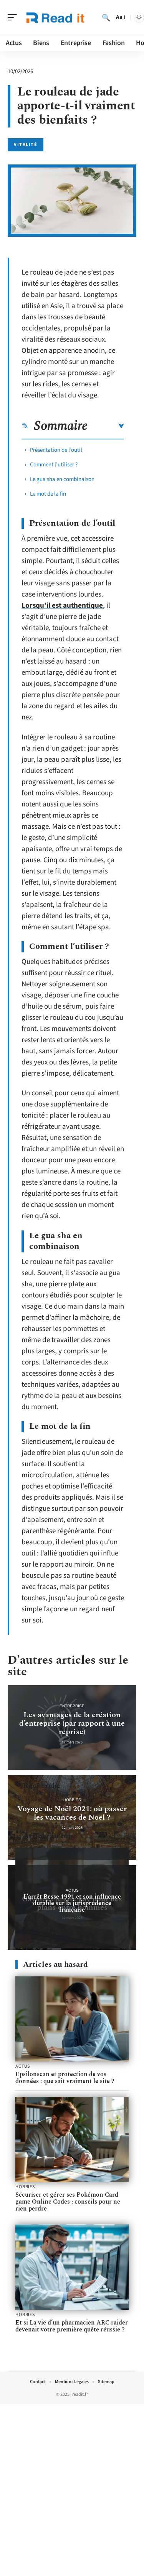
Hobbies (72, 1800)
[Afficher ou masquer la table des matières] (106, 426)
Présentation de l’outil (56, 450)
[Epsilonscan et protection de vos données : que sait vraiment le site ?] (72, 2019)
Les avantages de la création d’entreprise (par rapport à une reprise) (72, 1723)
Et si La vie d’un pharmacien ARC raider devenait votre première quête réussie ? (72, 2326)
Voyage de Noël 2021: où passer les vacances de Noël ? (72, 1813)
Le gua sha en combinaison (62, 479)
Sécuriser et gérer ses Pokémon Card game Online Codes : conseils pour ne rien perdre (68, 2202)
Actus (72, 1890)
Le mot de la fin (48, 494)
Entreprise (72, 1706)
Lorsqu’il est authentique (62, 606)
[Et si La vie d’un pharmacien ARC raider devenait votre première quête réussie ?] (72, 2267)
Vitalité (26, 145)
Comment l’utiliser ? (54, 465)
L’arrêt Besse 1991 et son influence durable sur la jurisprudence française (72, 1903)
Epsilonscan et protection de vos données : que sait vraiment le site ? (65, 2078)
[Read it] (55, 17)
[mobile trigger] (14, 17)
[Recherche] (106, 17)
